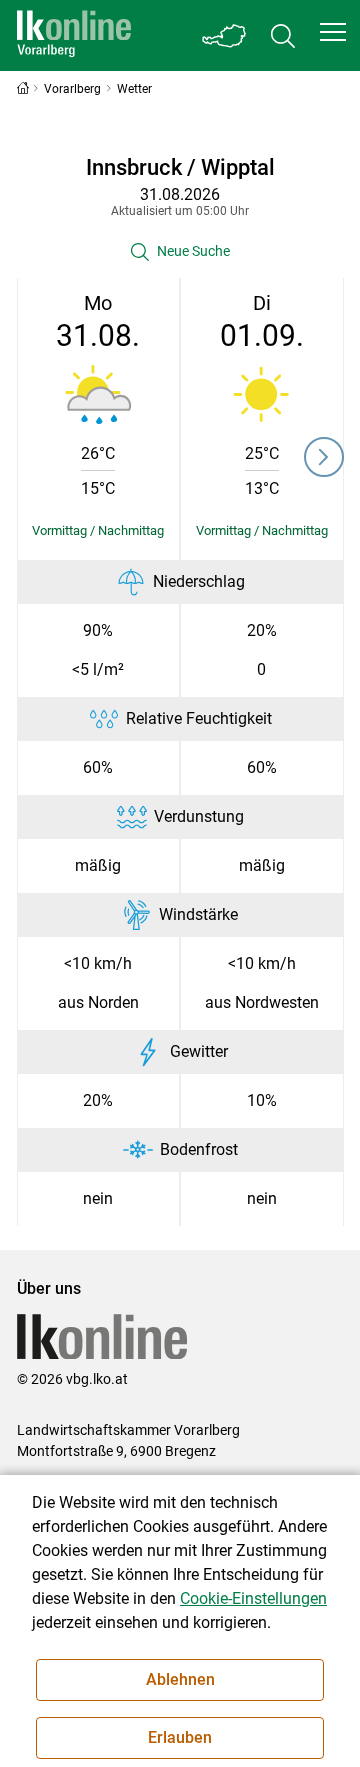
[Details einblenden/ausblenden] (99, 531)
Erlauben (180, 1737)
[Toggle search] (283, 35)
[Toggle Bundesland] (225, 35)
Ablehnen (180, 1679)
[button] (333, 32)
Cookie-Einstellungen (253, 1598)
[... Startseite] (74, 35)
